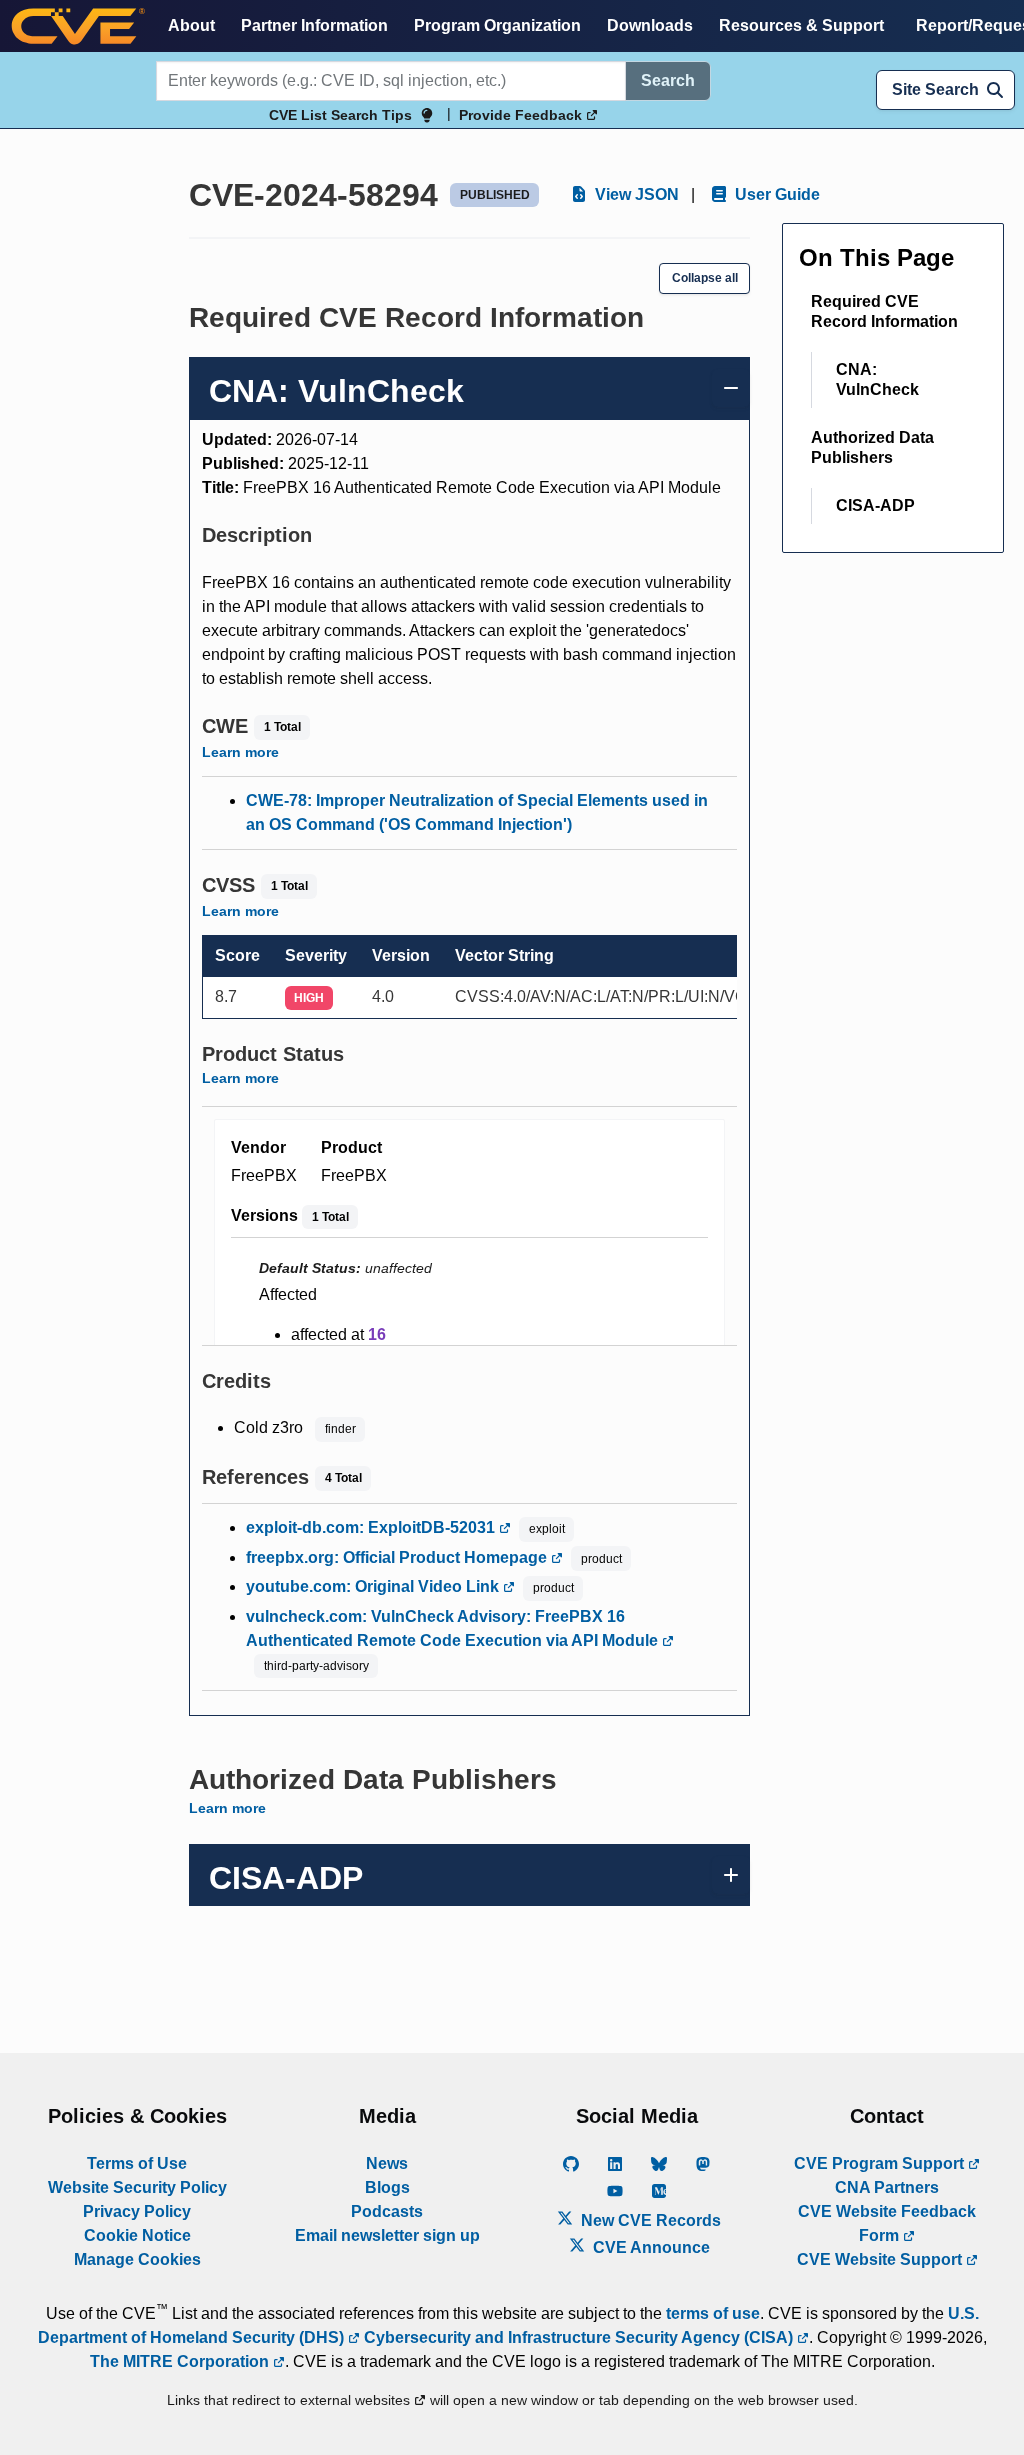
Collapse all (705, 278)
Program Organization (497, 25)
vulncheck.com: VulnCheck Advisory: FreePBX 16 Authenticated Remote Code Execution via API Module (454, 1628)
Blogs (387, 2187)
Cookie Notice (137, 2235)
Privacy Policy (137, 2211)
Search (668, 80)
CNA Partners (887, 2187)
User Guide (775, 194)
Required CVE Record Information (884, 311)
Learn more (240, 752)
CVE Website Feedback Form (887, 2223)
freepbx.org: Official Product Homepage (398, 1557)
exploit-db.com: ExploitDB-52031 (372, 1527)
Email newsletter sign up (387, 2235)
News (387, 2163)
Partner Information (314, 25)
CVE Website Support (881, 2259)
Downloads (650, 25)
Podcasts (387, 2211)
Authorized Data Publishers (872, 447)
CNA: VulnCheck (877, 379)
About (191, 25)
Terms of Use (137, 2163)
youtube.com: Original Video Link (374, 1586)
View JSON (635, 194)
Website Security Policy (137, 2187)
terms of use (713, 2313)
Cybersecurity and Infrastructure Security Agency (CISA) (578, 2337)
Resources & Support (801, 25)
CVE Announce (649, 2247)
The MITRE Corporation (181, 2361)
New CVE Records (649, 2220)
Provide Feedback (522, 115)
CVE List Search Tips (340, 115)
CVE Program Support (881, 2163)
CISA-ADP (875, 505)
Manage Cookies (137, 2259)
